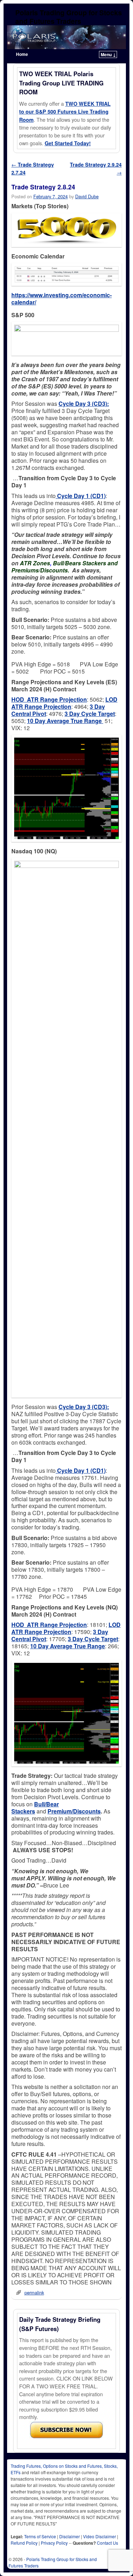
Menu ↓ (108, 54)
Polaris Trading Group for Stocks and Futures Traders (69, 17)
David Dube (87, 196)
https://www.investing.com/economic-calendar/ (62, 299)
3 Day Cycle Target (90, 714)
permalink (34, 2292)
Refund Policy (24, 2543)
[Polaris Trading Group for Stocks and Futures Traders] (66, 37)
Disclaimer (70, 2536)
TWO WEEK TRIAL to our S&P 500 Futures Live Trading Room (65, 112)
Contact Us (107, 2543)
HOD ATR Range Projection (49, 699)
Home (22, 54)
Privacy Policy (54, 2543)
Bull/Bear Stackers (35, 1808)
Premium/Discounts (74, 1811)
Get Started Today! (68, 143)
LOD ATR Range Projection (64, 703)
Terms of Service (40, 2536)
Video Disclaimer (99, 2536)
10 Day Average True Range (65, 721)
